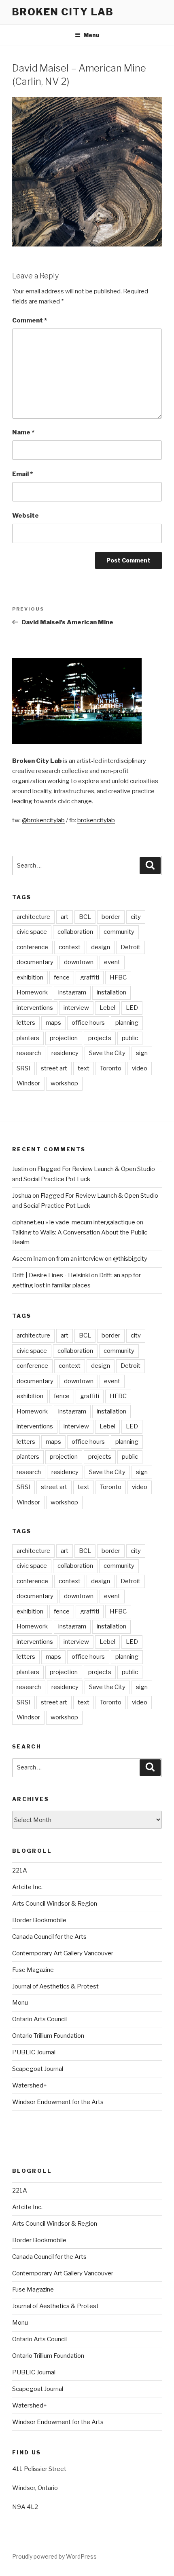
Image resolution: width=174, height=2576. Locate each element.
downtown (79, 962)
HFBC (118, 977)
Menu (91, 35)
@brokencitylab (43, 820)
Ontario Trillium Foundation (48, 2036)
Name (23, 432)
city (136, 917)
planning (127, 1023)
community (119, 932)
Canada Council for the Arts (49, 1937)
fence (62, 977)
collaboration (75, 932)
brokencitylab (96, 820)
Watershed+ (30, 2085)
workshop (64, 1083)
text (84, 1068)
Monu (20, 2003)
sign (142, 1053)
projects (100, 1038)
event (112, 962)
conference (32, 947)
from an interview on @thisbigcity (102, 1259)
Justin (20, 1169)
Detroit (130, 947)
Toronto (111, 1068)
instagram (72, 992)
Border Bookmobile (39, 1920)
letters (26, 1023)
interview (76, 1008)
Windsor (28, 1083)
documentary (35, 962)
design (101, 947)
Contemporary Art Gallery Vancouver (63, 1953)
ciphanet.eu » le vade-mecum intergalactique (74, 1222)
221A (20, 1870)
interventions (35, 1008)
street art (54, 1068)
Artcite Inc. (27, 1887)
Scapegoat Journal (38, 2069)
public (130, 1038)
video (140, 1068)
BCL (85, 917)
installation (111, 992)
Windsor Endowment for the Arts (58, 2102)
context (70, 947)
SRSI (23, 1068)
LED (132, 1008)
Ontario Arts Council (39, 2019)
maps (53, 1023)
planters (28, 1038)
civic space (32, 932)
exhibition (30, 977)
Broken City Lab (63, 12)
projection (64, 1038)
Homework (32, 992)
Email (22, 474)
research (29, 1053)
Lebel (107, 1008)
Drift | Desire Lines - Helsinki (51, 1275)
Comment (30, 320)
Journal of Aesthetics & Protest (55, 1986)
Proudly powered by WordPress (54, 2556)
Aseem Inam (30, 1259)
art (65, 917)
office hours (88, 1023)
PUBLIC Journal (34, 2052)
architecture (33, 917)
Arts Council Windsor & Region (55, 1904)
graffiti (90, 977)
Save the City (107, 1053)
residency (65, 1053)
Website (25, 516)
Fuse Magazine (33, 1970)
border (111, 917)
